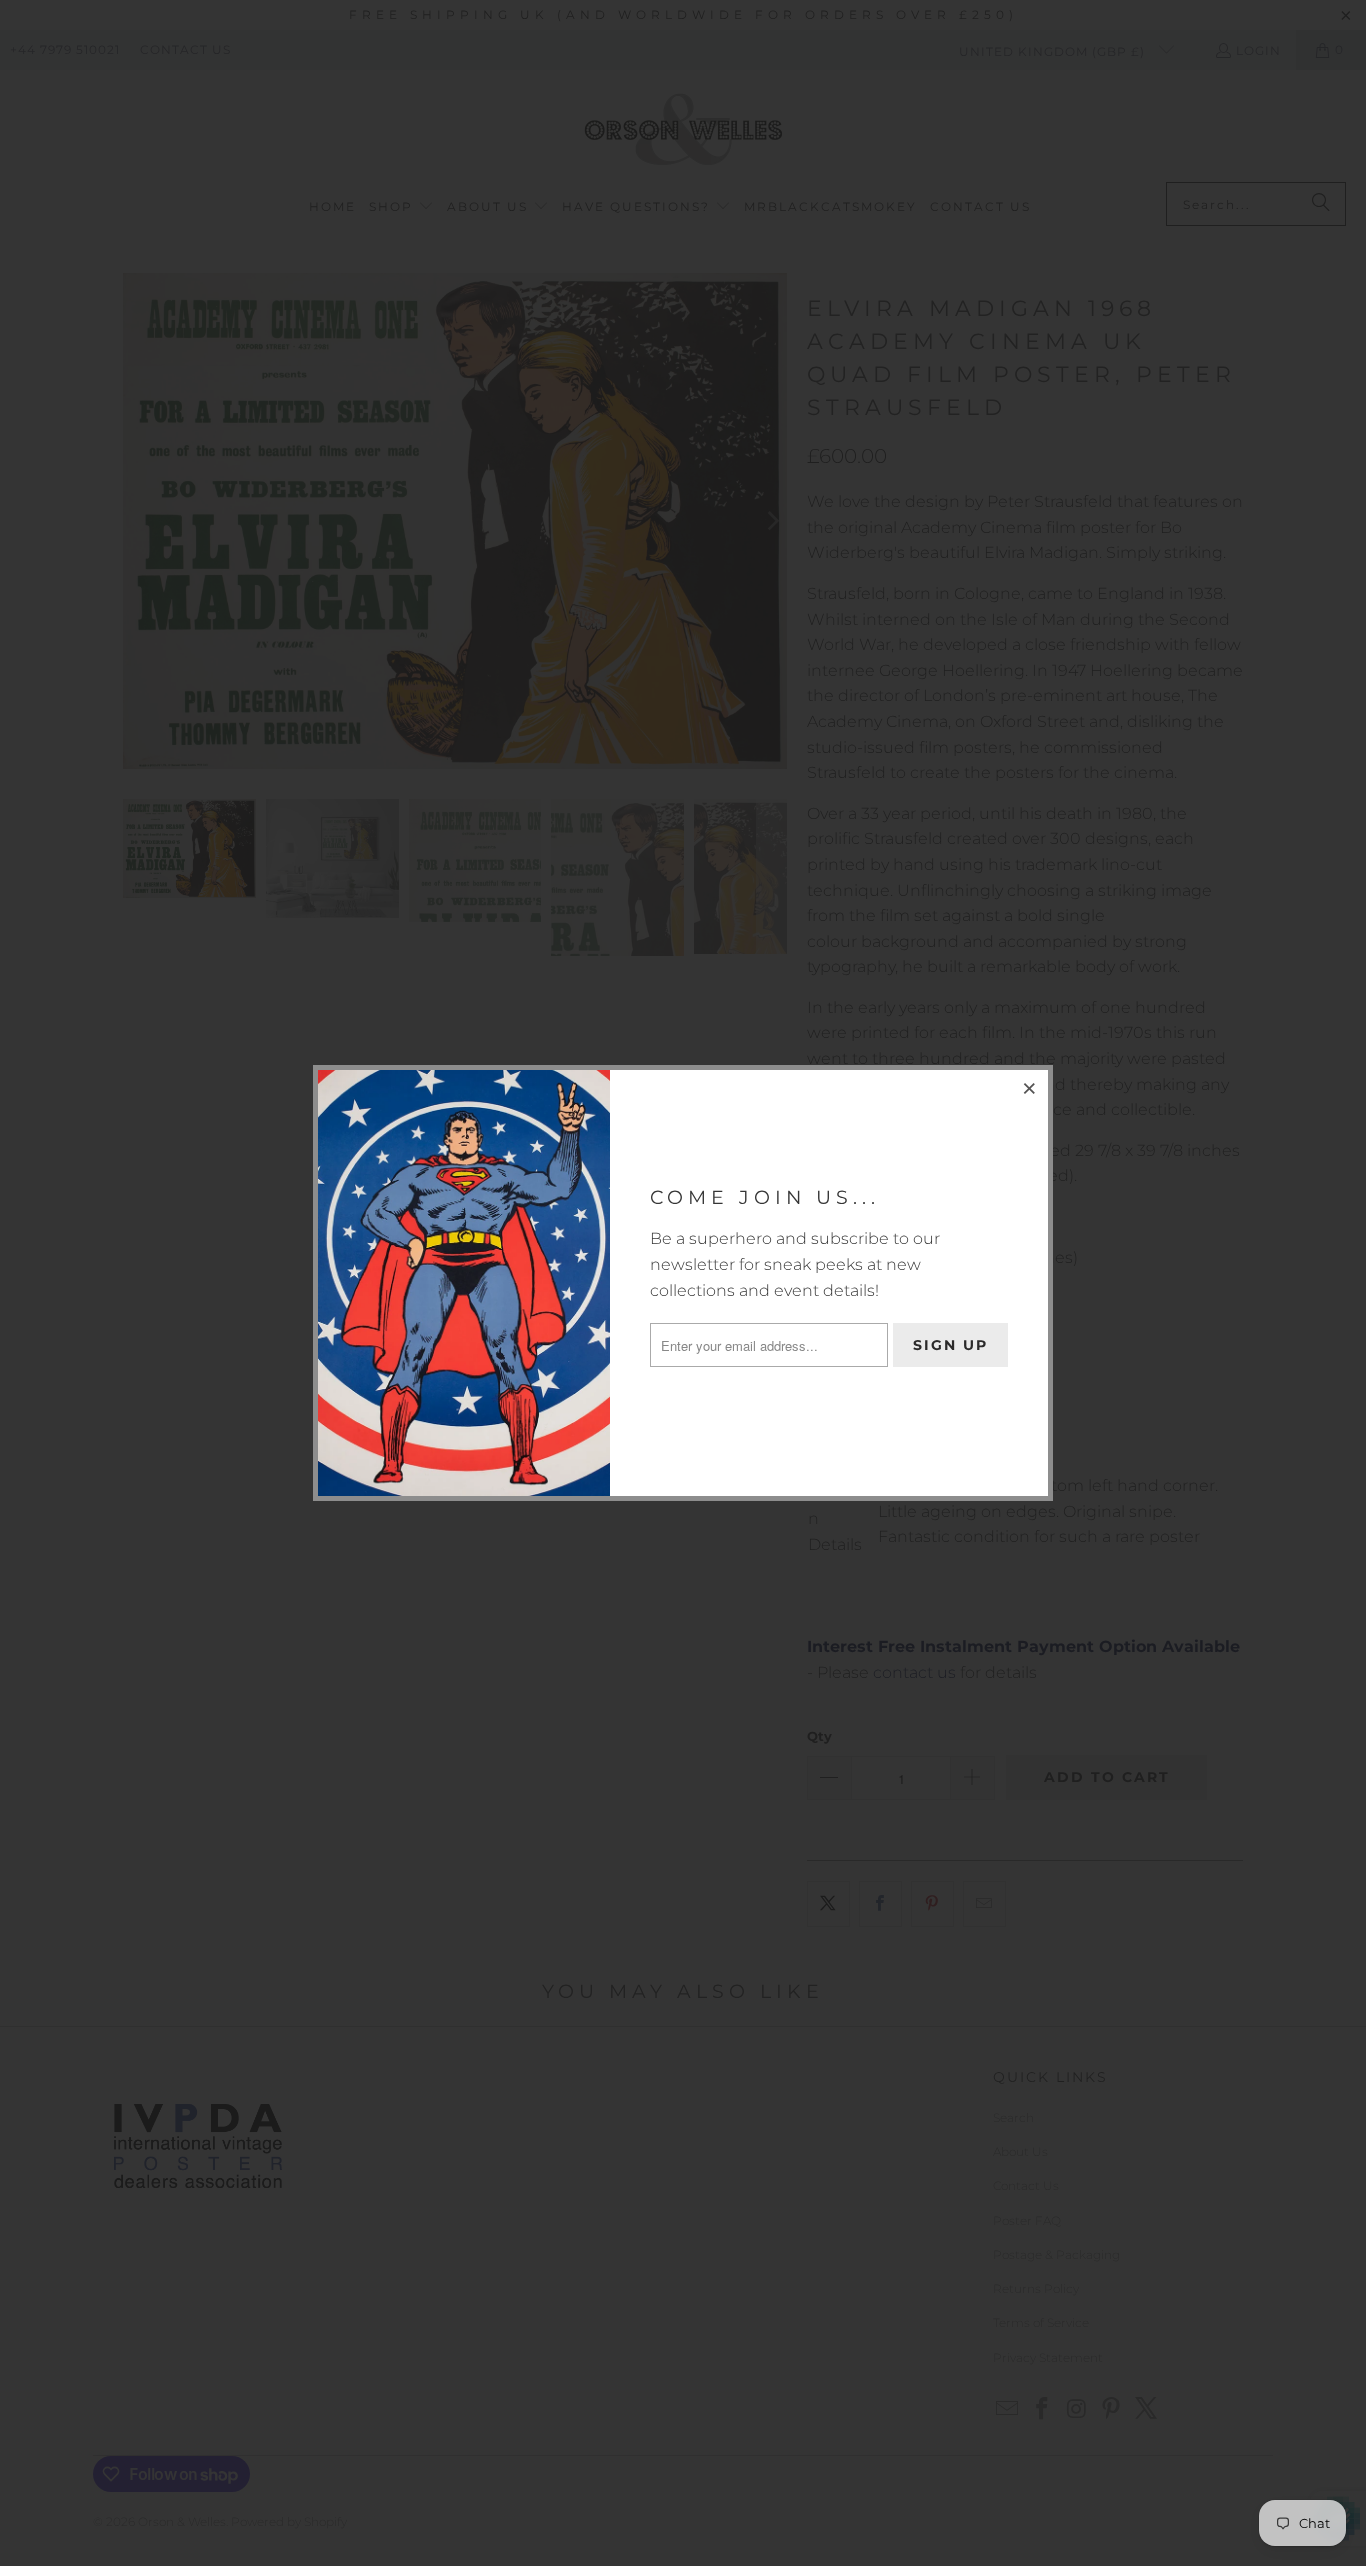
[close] (1030, 1088)
